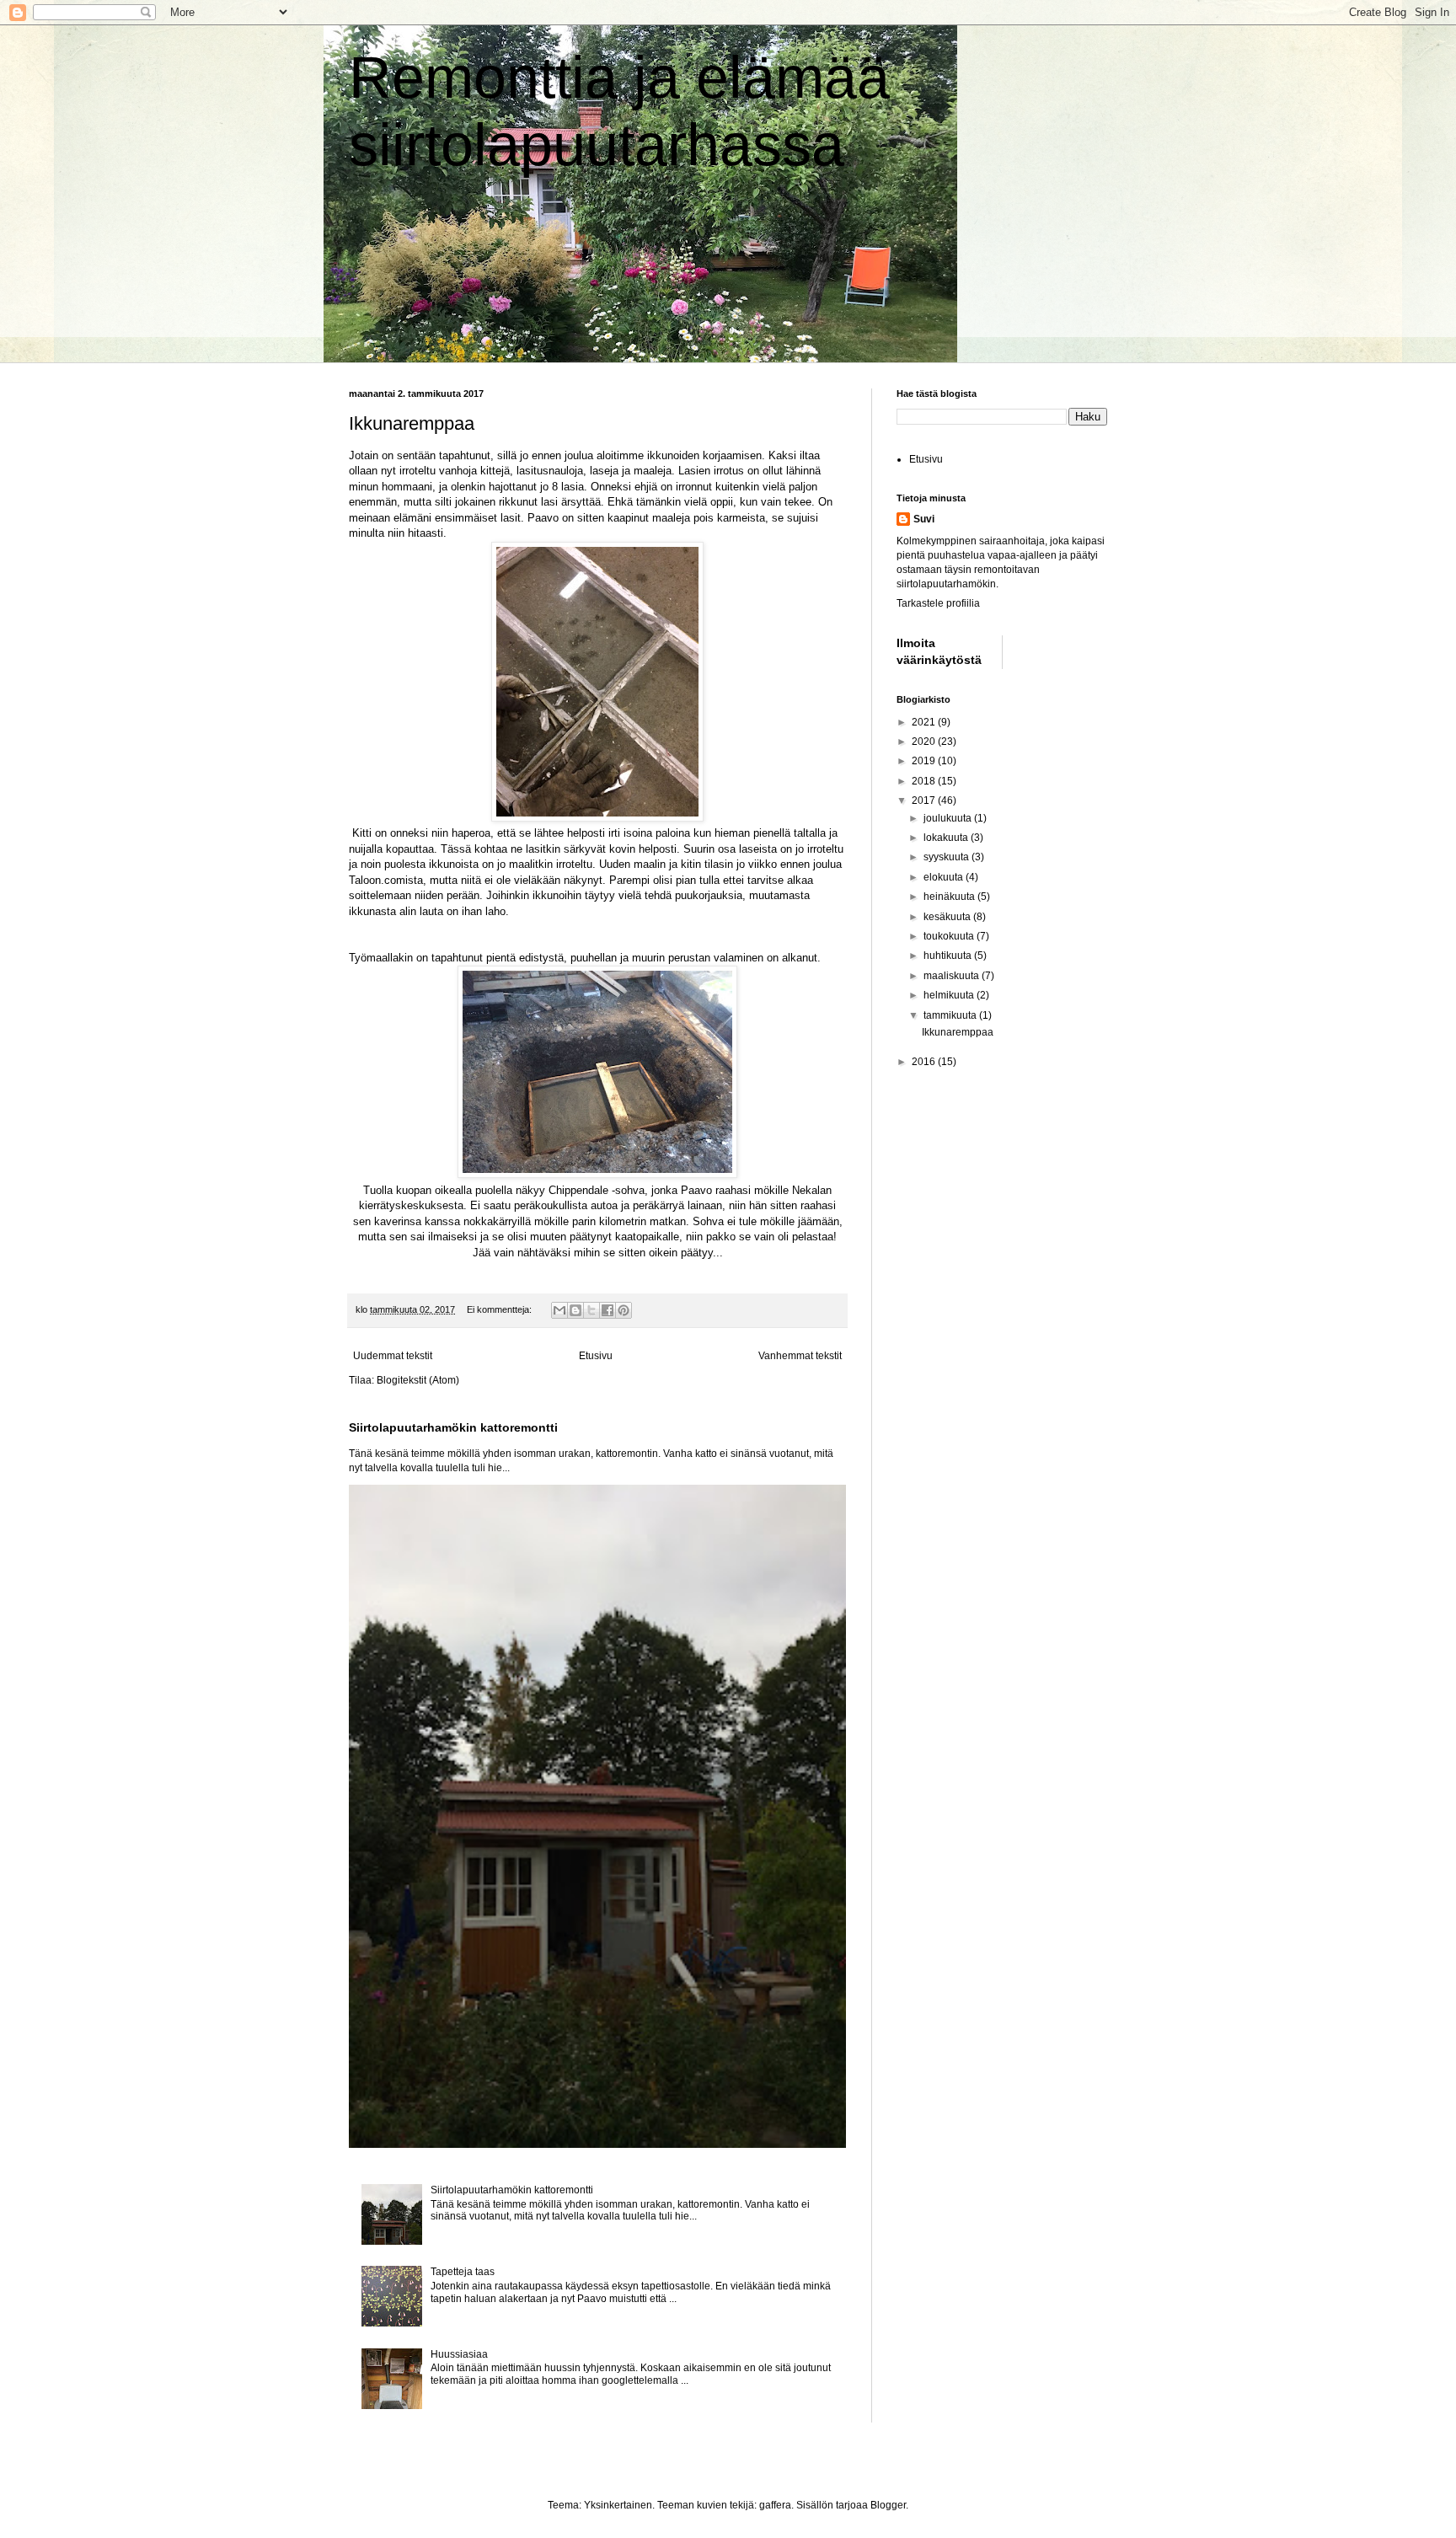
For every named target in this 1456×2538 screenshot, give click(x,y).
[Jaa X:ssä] (591, 1310)
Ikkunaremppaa (412, 423)
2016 (925, 1062)
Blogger (888, 2505)
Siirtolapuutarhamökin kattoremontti (453, 1427)
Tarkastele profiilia (938, 603)
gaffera (775, 2505)
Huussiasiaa (459, 2354)
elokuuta (945, 877)
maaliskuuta (953, 976)
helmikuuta (950, 995)
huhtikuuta (949, 956)
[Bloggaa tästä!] (575, 1310)
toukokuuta (950, 936)
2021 (925, 722)
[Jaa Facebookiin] (608, 1310)
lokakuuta (947, 838)
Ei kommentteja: (500, 1309)
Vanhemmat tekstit (800, 1356)
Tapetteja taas (463, 2272)
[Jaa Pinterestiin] (624, 1310)
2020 (925, 742)
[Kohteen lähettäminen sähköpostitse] (559, 1310)
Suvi (924, 519)
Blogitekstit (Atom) (418, 1380)
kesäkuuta (948, 917)
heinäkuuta (950, 897)
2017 (925, 800)
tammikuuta (951, 1015)
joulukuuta (949, 818)
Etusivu (596, 1356)
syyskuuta (947, 857)
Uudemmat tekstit (393, 1356)
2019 (925, 761)
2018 (925, 781)
